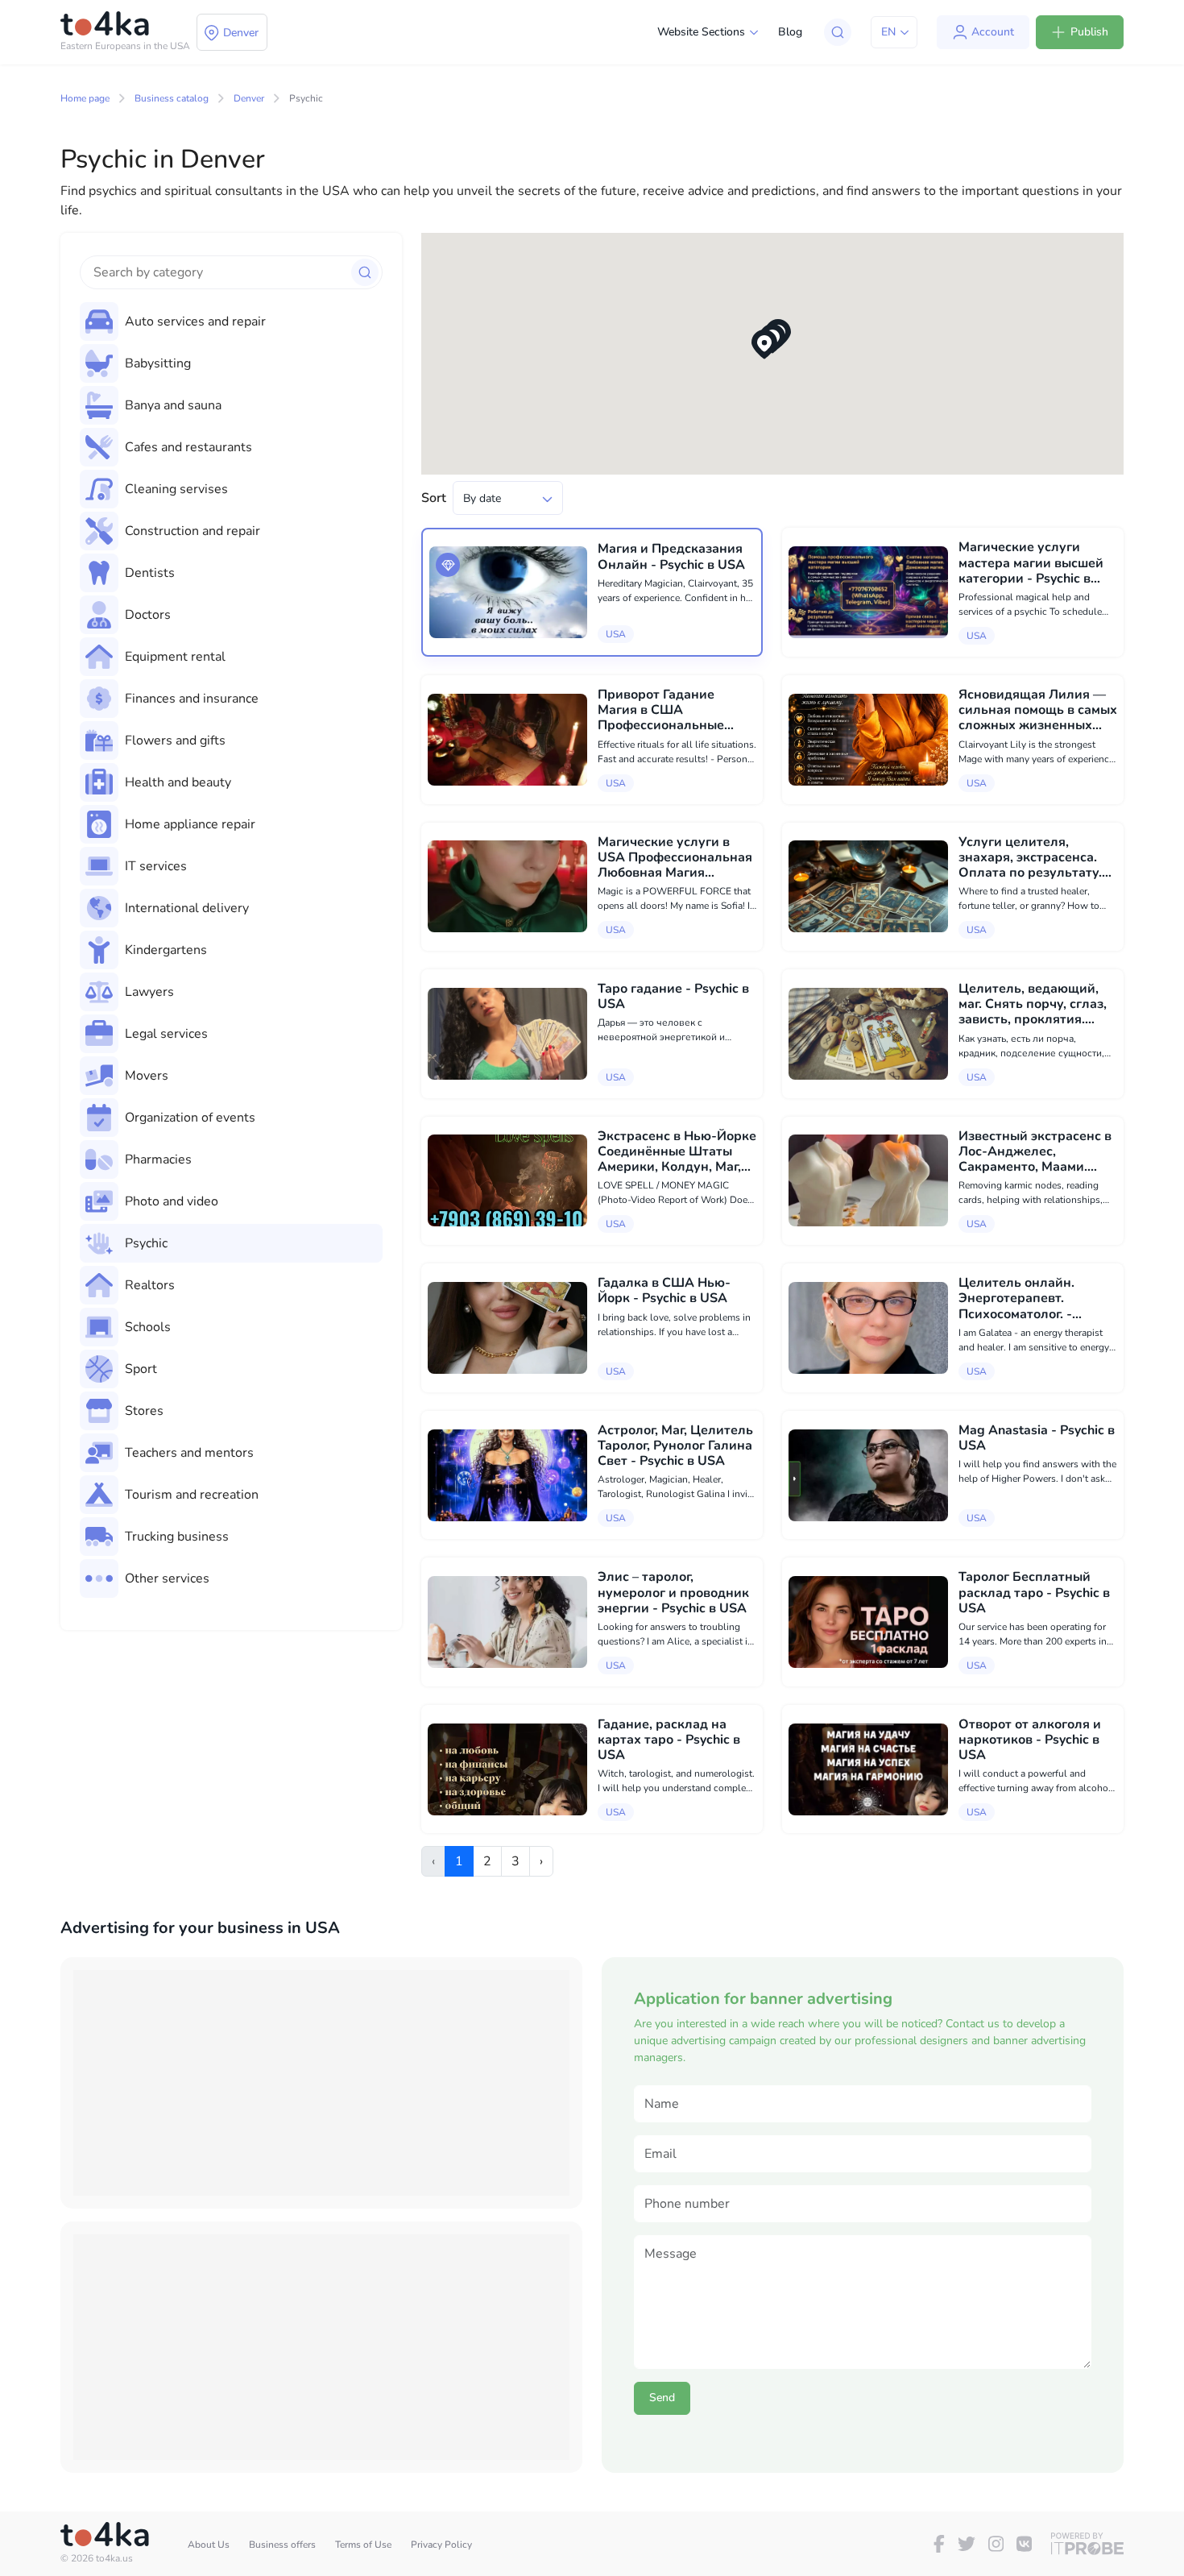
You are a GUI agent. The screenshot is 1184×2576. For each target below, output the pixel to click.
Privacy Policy (441, 2545)
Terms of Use (363, 2545)
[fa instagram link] (996, 2544)
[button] (764, 344)
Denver (249, 98)
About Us (209, 2545)
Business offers (282, 2545)
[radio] (231, 321)
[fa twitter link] (967, 2544)
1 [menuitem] (459, 1861)
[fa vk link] (1024, 2544)
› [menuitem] (541, 1861)
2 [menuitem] (487, 1861)
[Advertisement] (321, 2083)
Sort (434, 498)
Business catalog (172, 98)
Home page (85, 98)
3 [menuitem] (515, 1861)
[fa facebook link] (939, 2544)
